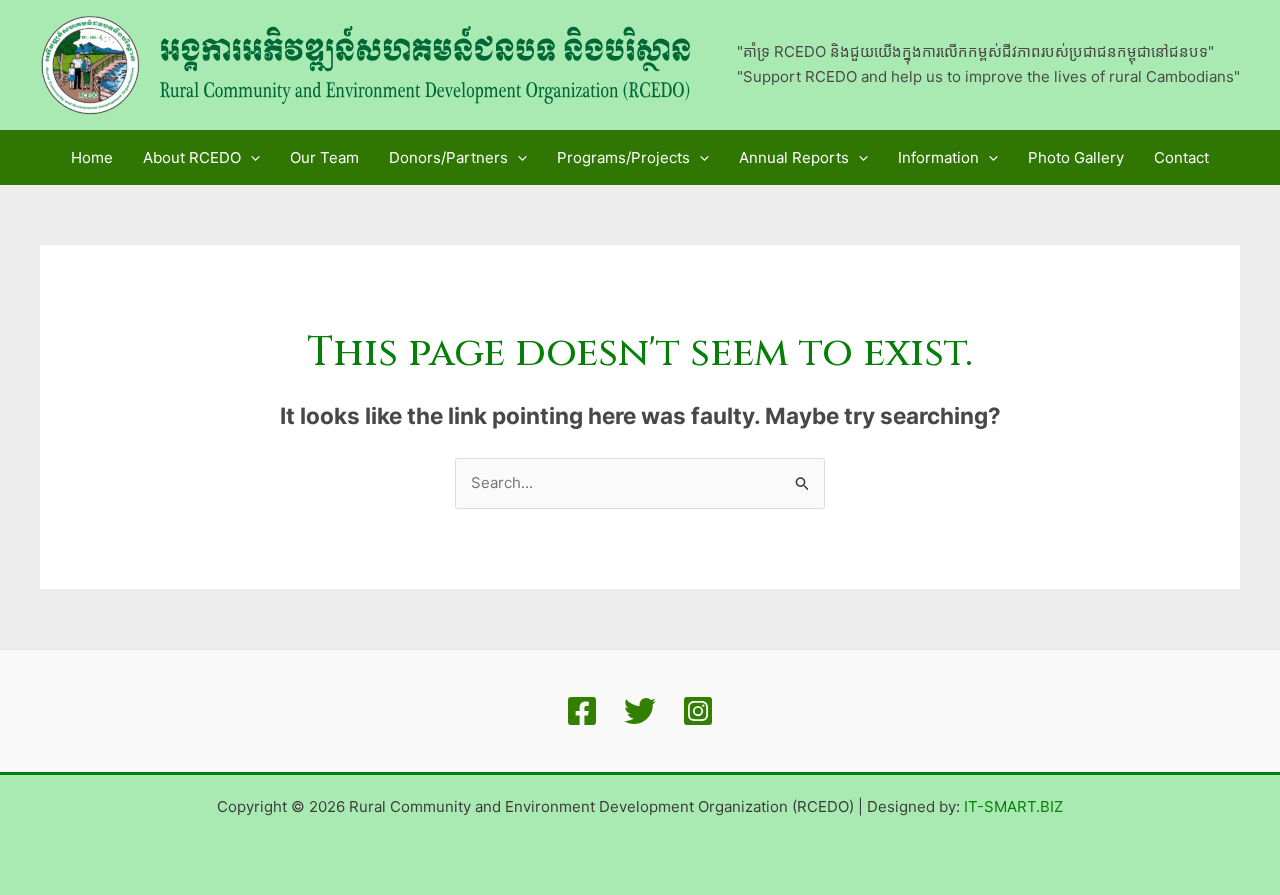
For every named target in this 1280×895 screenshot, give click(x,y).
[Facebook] (582, 711)
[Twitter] (640, 711)
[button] (250, 157)
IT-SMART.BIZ (1013, 806)
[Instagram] (698, 711)
